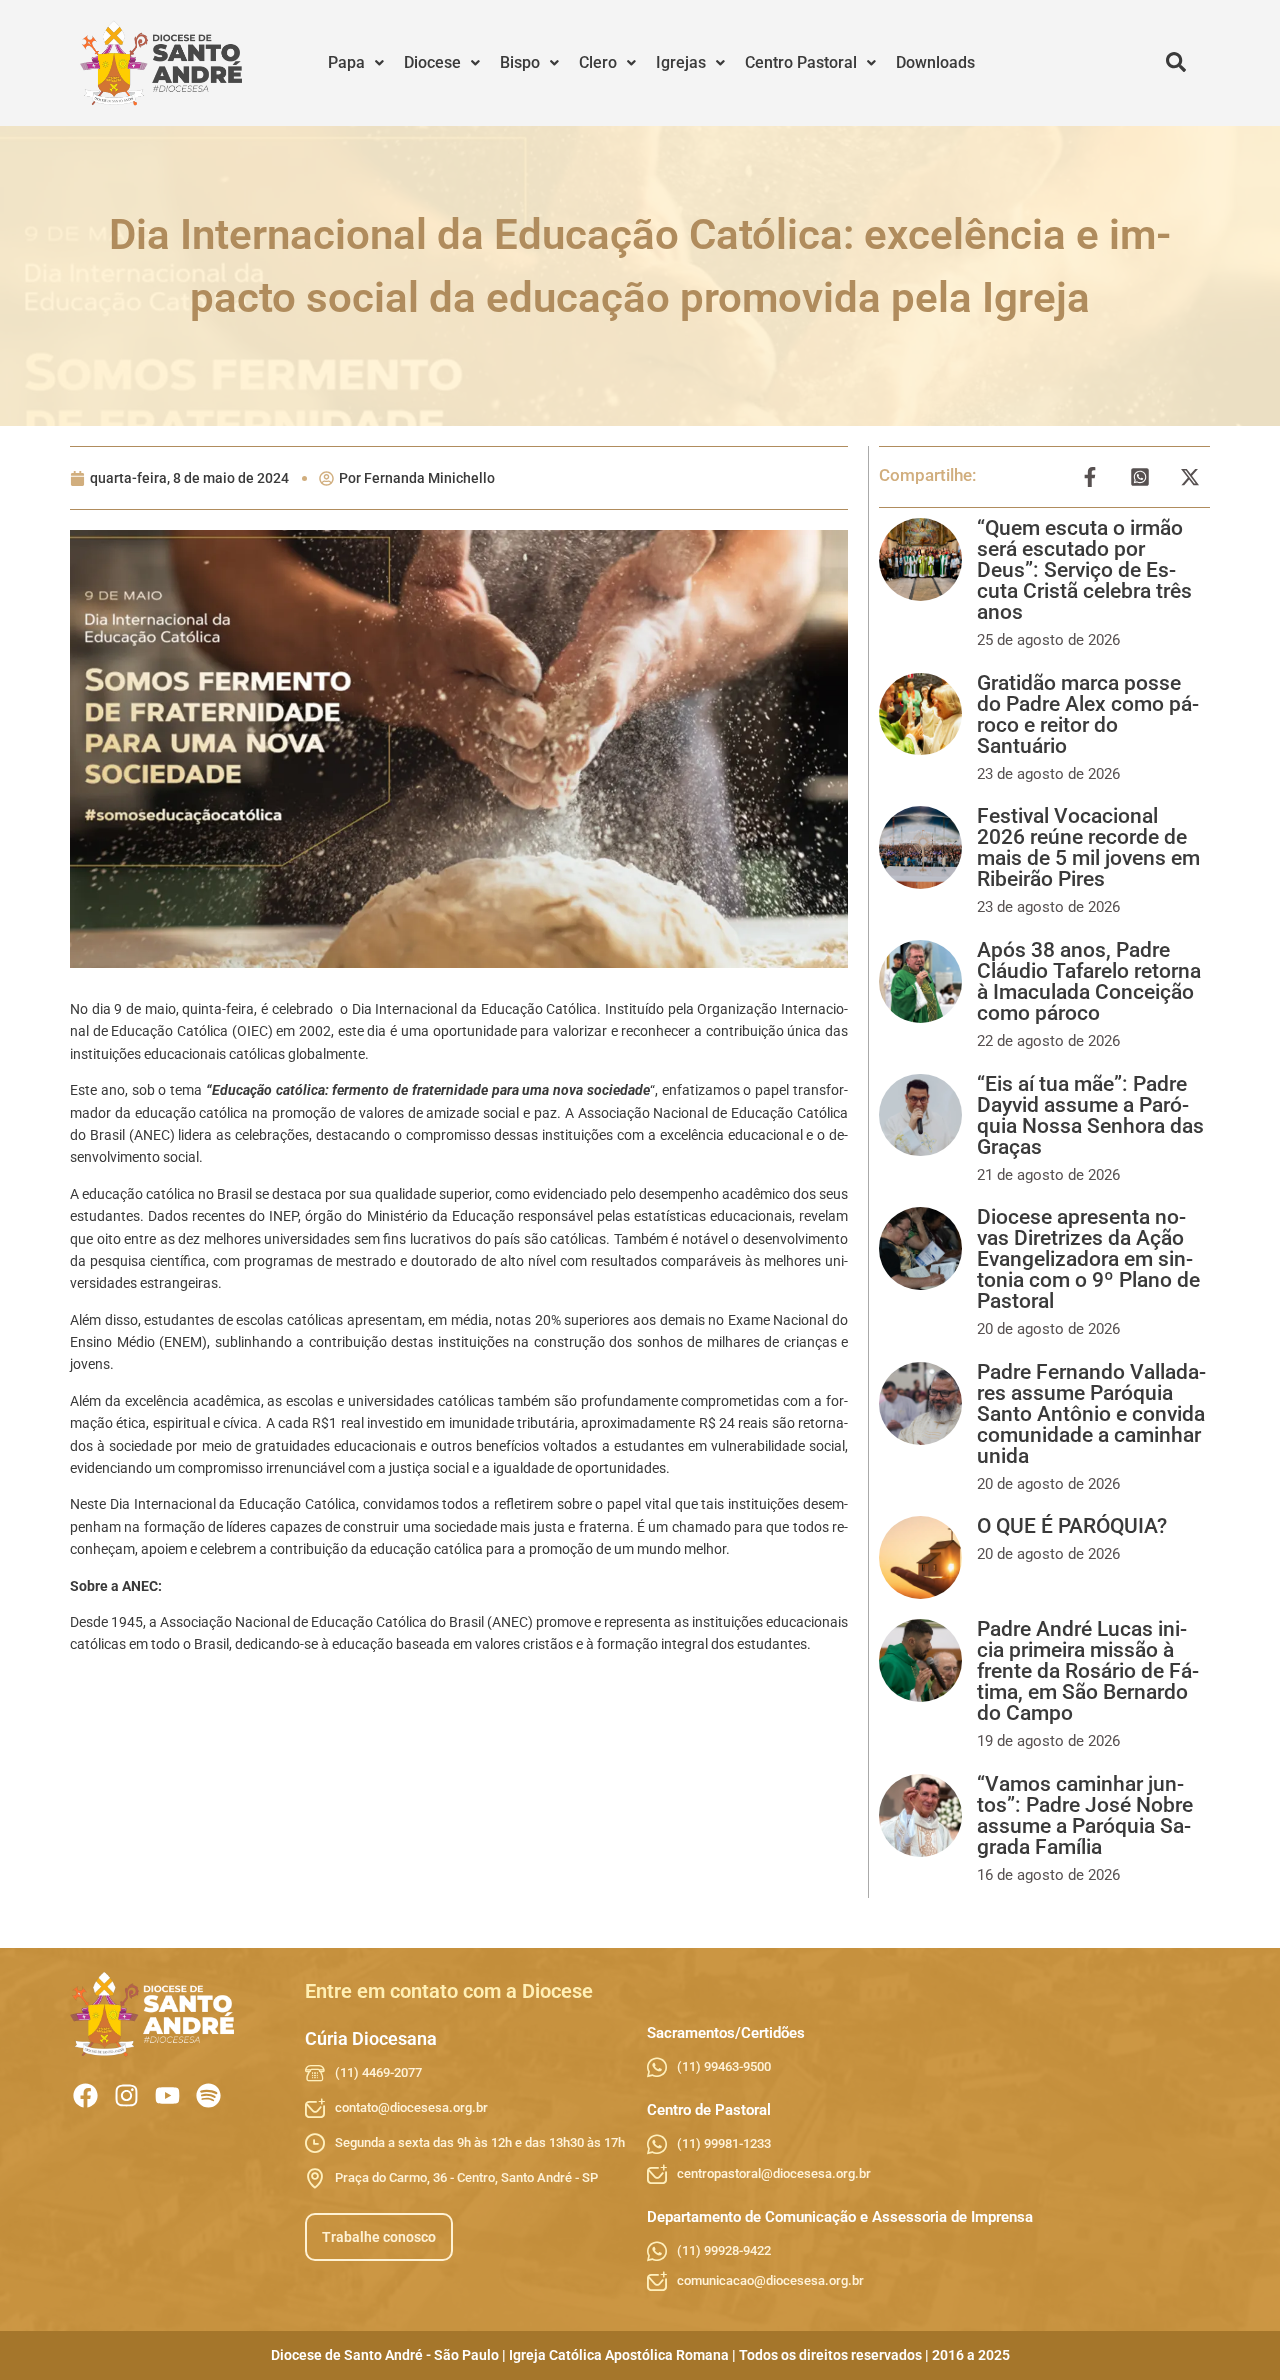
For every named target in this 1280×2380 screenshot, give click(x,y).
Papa (346, 62)
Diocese (432, 62)
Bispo (520, 62)
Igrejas (681, 62)
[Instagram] (126, 2095)
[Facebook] (85, 2095)
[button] (356, 63)
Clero (598, 62)
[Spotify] (208, 2095)
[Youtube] (167, 2095)
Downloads (935, 62)
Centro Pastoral (801, 62)
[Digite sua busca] (1176, 63)
